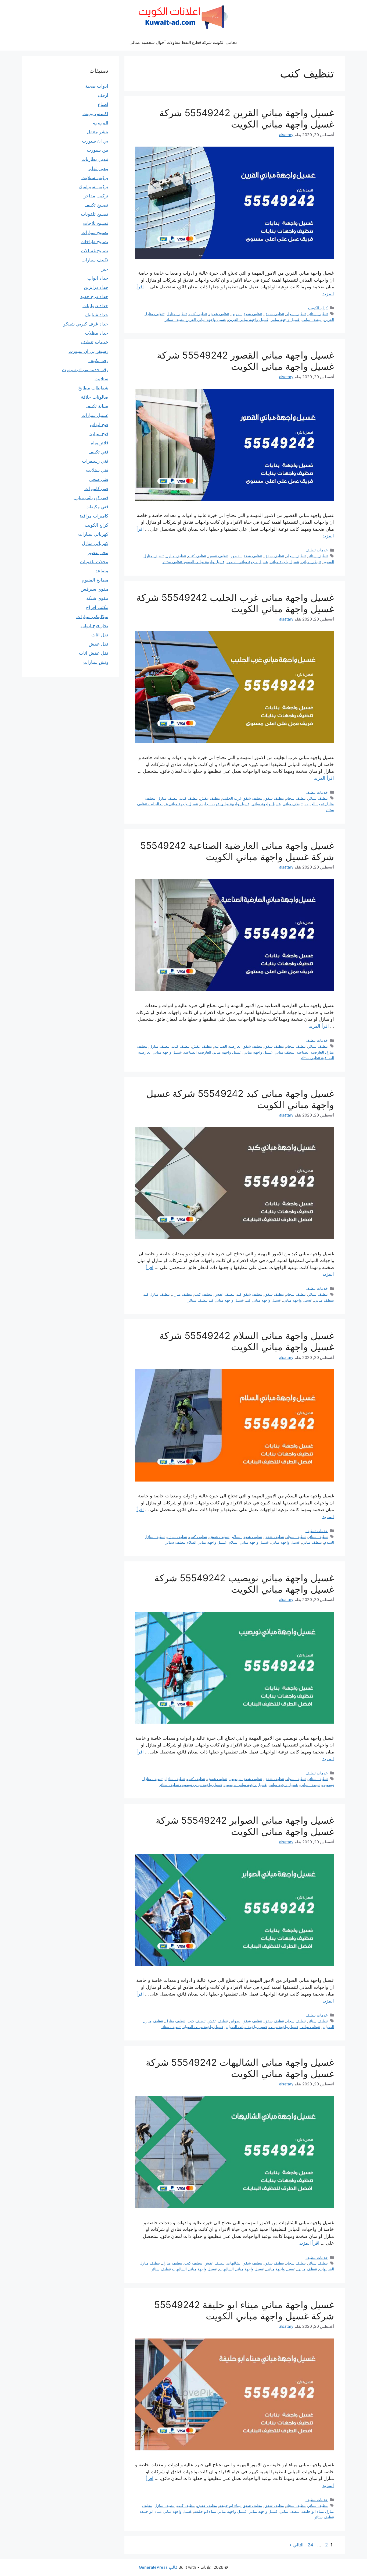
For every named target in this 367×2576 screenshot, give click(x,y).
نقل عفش (98, 644)
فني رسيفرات (95, 461)
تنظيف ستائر (318, 314)
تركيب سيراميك (93, 187)
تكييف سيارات (95, 260)
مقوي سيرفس (94, 589)
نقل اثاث (100, 635)
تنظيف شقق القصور (246, 556)
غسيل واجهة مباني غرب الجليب (225, 804)
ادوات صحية (97, 86)
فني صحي (99, 479)
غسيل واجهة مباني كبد (263, 1300)
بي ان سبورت (95, 141)
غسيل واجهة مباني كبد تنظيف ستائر (216, 1300)
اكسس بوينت (95, 114)
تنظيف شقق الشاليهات (244, 2263)
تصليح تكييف (96, 205)
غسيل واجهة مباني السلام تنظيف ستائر (196, 1542)
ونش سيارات (96, 662)
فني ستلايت (97, 470)
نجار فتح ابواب (94, 626)
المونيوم (100, 123)
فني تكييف (98, 452)
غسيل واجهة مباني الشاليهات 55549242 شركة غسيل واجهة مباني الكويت (240, 2068)
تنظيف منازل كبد (157, 1294)
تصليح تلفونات (95, 214)
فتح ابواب (99, 424)
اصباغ (103, 104)
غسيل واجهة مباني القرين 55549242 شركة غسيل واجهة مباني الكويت (247, 118)
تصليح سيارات (95, 232)
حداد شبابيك (97, 315)
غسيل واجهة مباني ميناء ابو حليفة (220, 2511)
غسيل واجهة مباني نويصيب (245, 1785)
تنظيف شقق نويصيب (246, 1779)
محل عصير (98, 552)
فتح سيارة (99, 434)
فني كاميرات (96, 488)
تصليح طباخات (94, 242)
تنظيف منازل (177, 314)
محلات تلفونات (94, 562)
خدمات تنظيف (317, 550)
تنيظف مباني (312, 319)
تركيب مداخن (95, 196)
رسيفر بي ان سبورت (88, 351)
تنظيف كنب (198, 314)
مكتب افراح (97, 607)
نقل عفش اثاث (94, 653)
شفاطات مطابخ (93, 388)
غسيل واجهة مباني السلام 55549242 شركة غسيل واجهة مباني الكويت (247, 1341)
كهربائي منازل (95, 543)
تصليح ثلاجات (96, 223)
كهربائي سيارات (93, 534)
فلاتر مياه (100, 443)
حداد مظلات (97, 333)
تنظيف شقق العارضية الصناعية (238, 1046)
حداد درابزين (96, 287)
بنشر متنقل (98, 132)
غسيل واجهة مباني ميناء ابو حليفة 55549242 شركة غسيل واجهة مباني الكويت (244, 2310)
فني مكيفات (97, 507)
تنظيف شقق (274, 314)
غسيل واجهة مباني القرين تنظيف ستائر (195, 319)
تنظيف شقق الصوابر (246, 2021)
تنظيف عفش (219, 314)
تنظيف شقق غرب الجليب (242, 798)
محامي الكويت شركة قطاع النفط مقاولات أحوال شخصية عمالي (183, 42)
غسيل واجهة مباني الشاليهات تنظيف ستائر (184, 2269)
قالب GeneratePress (158, 2567)
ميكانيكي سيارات (92, 616)
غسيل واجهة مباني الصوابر (246, 2027)
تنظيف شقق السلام (247, 1537)
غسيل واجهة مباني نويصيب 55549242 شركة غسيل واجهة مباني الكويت (244, 1583)
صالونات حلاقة (95, 397)
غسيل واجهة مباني (285, 319)
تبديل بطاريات (95, 159)
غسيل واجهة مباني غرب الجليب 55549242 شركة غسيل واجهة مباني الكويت (235, 603)
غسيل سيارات (95, 415)
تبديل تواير (98, 168)
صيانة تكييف (97, 406)
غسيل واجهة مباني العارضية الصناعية (213, 1052)
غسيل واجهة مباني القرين (248, 319)
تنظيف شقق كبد (249, 1294)
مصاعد (102, 571)
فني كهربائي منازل (91, 498)
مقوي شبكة (97, 598)
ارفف (103, 95)
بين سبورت (98, 150)
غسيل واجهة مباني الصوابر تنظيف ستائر (192, 2027)
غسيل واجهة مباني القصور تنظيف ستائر (193, 562)
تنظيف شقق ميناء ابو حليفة (241, 2505)
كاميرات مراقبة (94, 516)
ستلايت (101, 379)
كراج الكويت (318, 308)
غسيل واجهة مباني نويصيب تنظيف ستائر (191, 1785)
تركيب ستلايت (95, 178)
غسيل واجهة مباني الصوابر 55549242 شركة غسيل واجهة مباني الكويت (245, 1826)
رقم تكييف (98, 360)
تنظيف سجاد (296, 314)
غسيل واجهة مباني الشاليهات (241, 2269)
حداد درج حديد (94, 296)
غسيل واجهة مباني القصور (247, 562)
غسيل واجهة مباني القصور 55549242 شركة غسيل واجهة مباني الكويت (245, 361)
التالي (296, 2545)
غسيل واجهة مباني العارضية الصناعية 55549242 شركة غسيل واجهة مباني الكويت (237, 851)
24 (310, 2545)
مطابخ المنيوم (95, 580)
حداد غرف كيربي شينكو (86, 324)
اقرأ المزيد (324, 778)
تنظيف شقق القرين (247, 314)
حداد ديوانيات (95, 306)
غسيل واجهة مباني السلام (249, 1542)
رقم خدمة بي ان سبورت (85, 370)
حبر (105, 269)
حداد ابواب (98, 278)
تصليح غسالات (95, 251)
